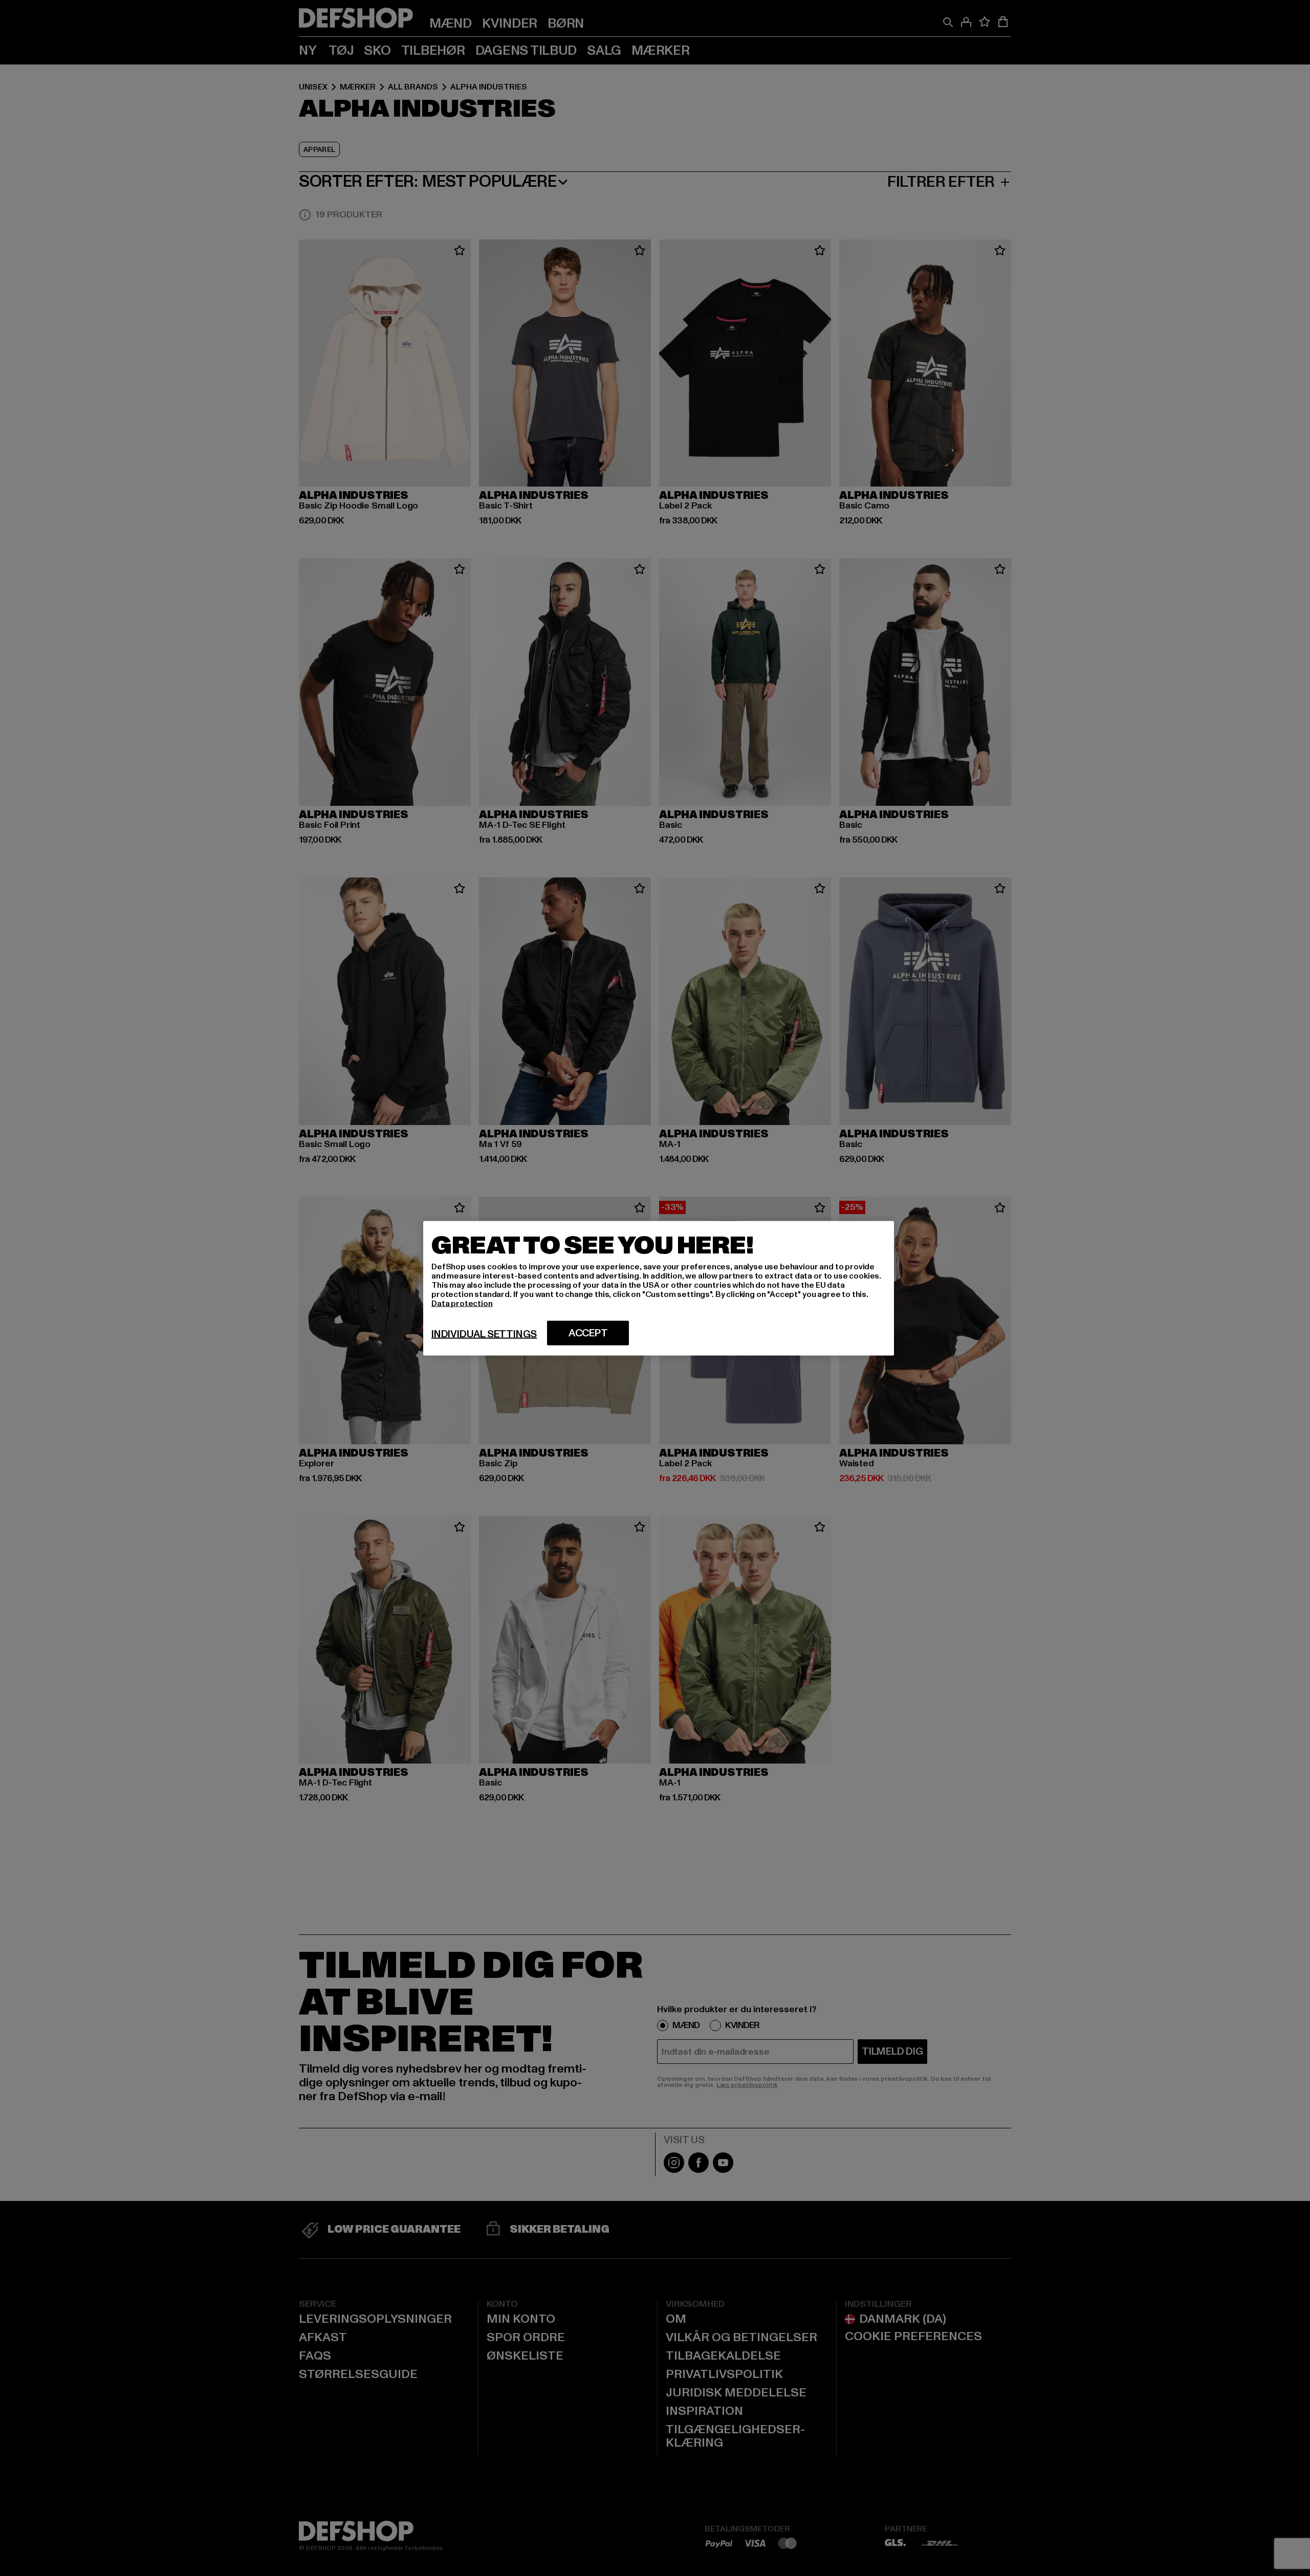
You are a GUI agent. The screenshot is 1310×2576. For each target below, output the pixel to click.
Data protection (462, 1303)
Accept (588, 1333)
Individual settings (484, 1334)
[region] (659, 1288)
